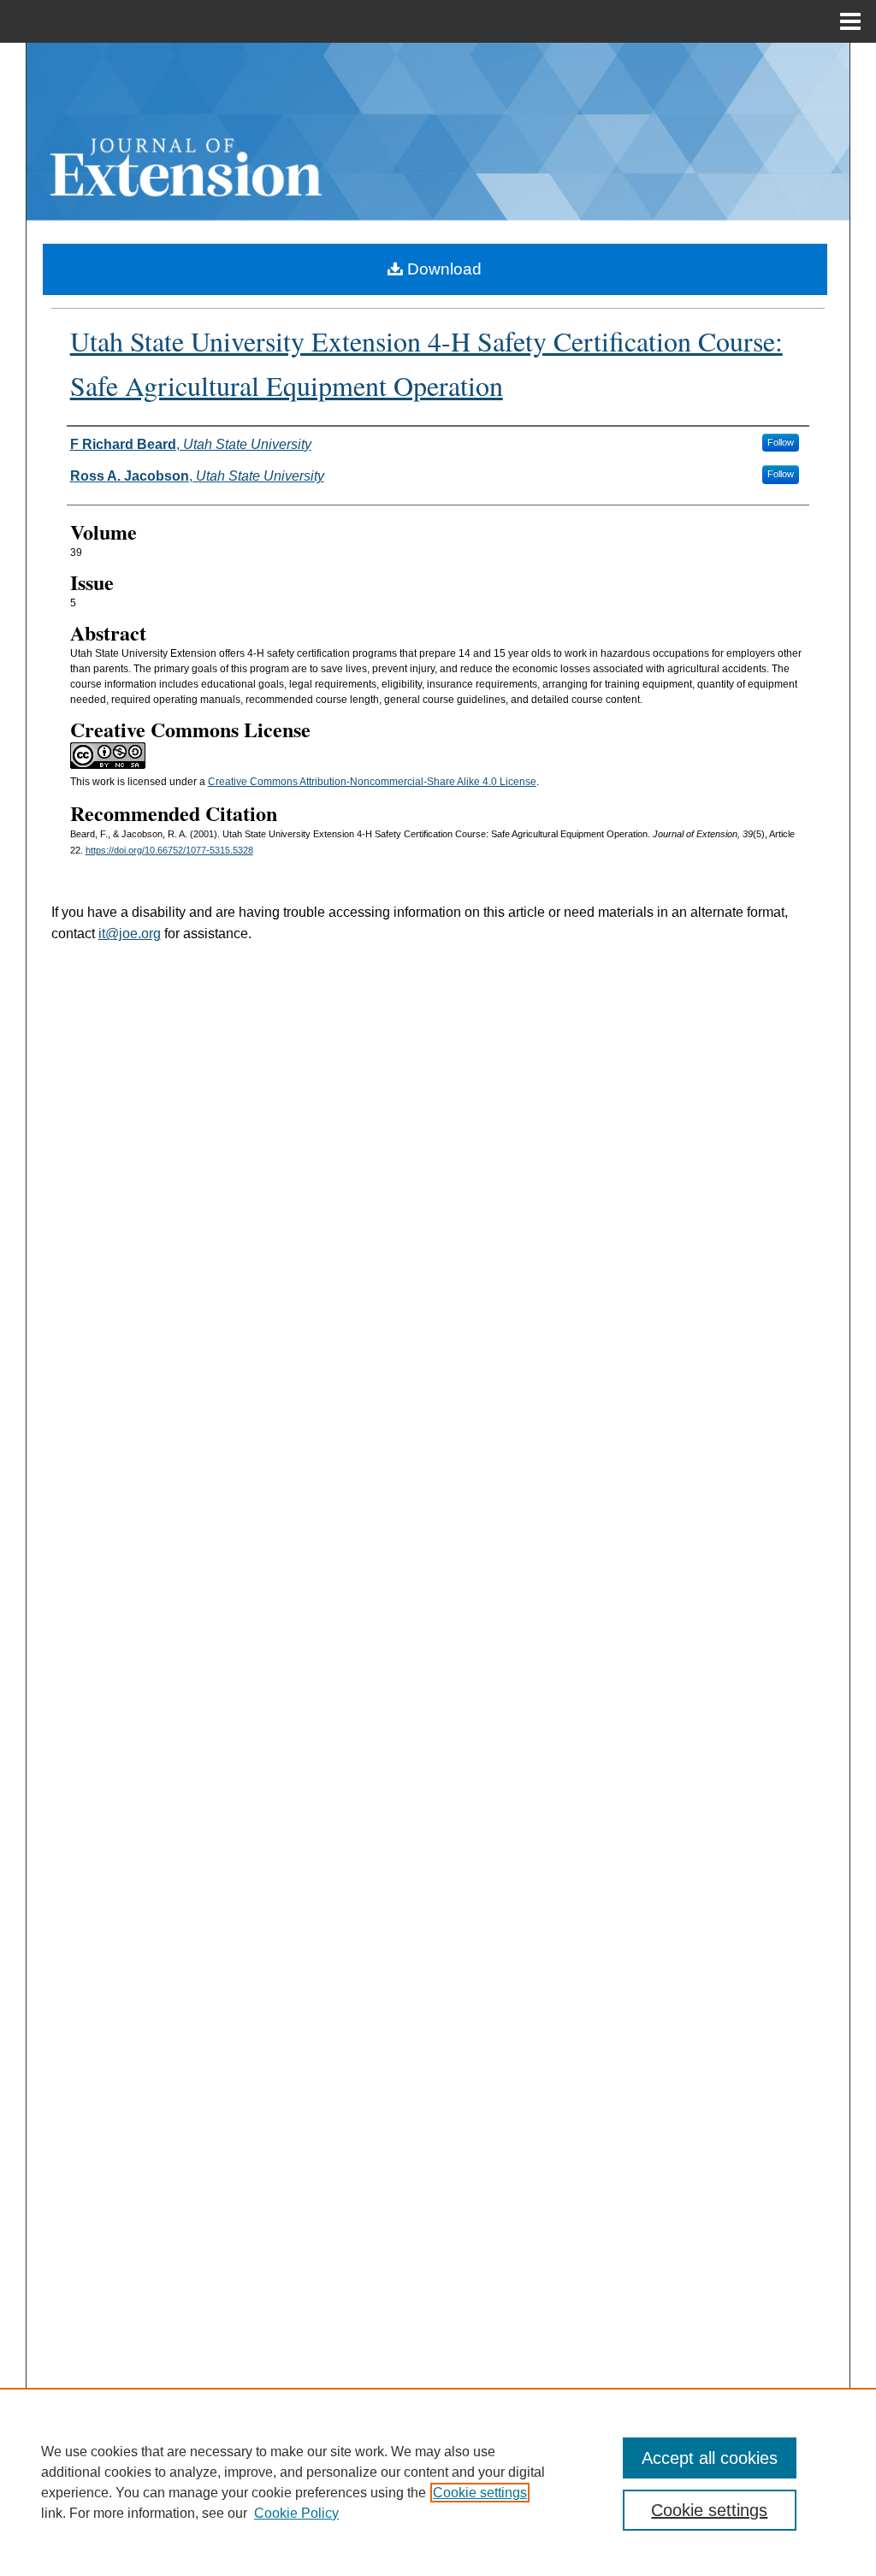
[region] (438, 2482)
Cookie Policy (296, 2513)
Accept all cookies (710, 2458)
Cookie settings (480, 2493)
